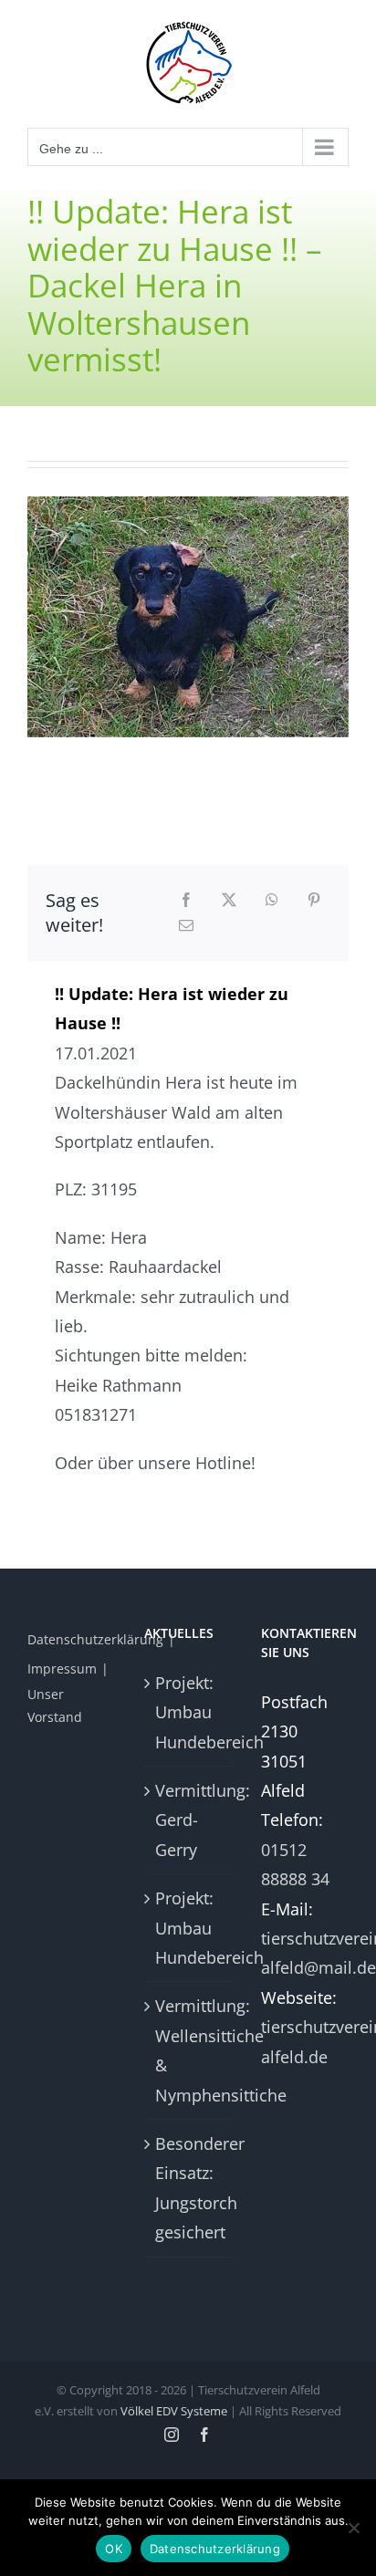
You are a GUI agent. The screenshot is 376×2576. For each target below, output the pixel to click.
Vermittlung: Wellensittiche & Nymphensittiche (189, 2050)
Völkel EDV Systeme (174, 2411)
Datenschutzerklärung (95, 1639)
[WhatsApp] (272, 900)
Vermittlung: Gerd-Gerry (189, 1820)
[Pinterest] (314, 900)
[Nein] (353, 2528)
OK (114, 2549)
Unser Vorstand (55, 1705)
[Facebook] (186, 900)
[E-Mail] (186, 926)
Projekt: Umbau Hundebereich (189, 1712)
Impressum (62, 1669)
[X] (229, 900)
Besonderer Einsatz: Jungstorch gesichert (189, 2188)
